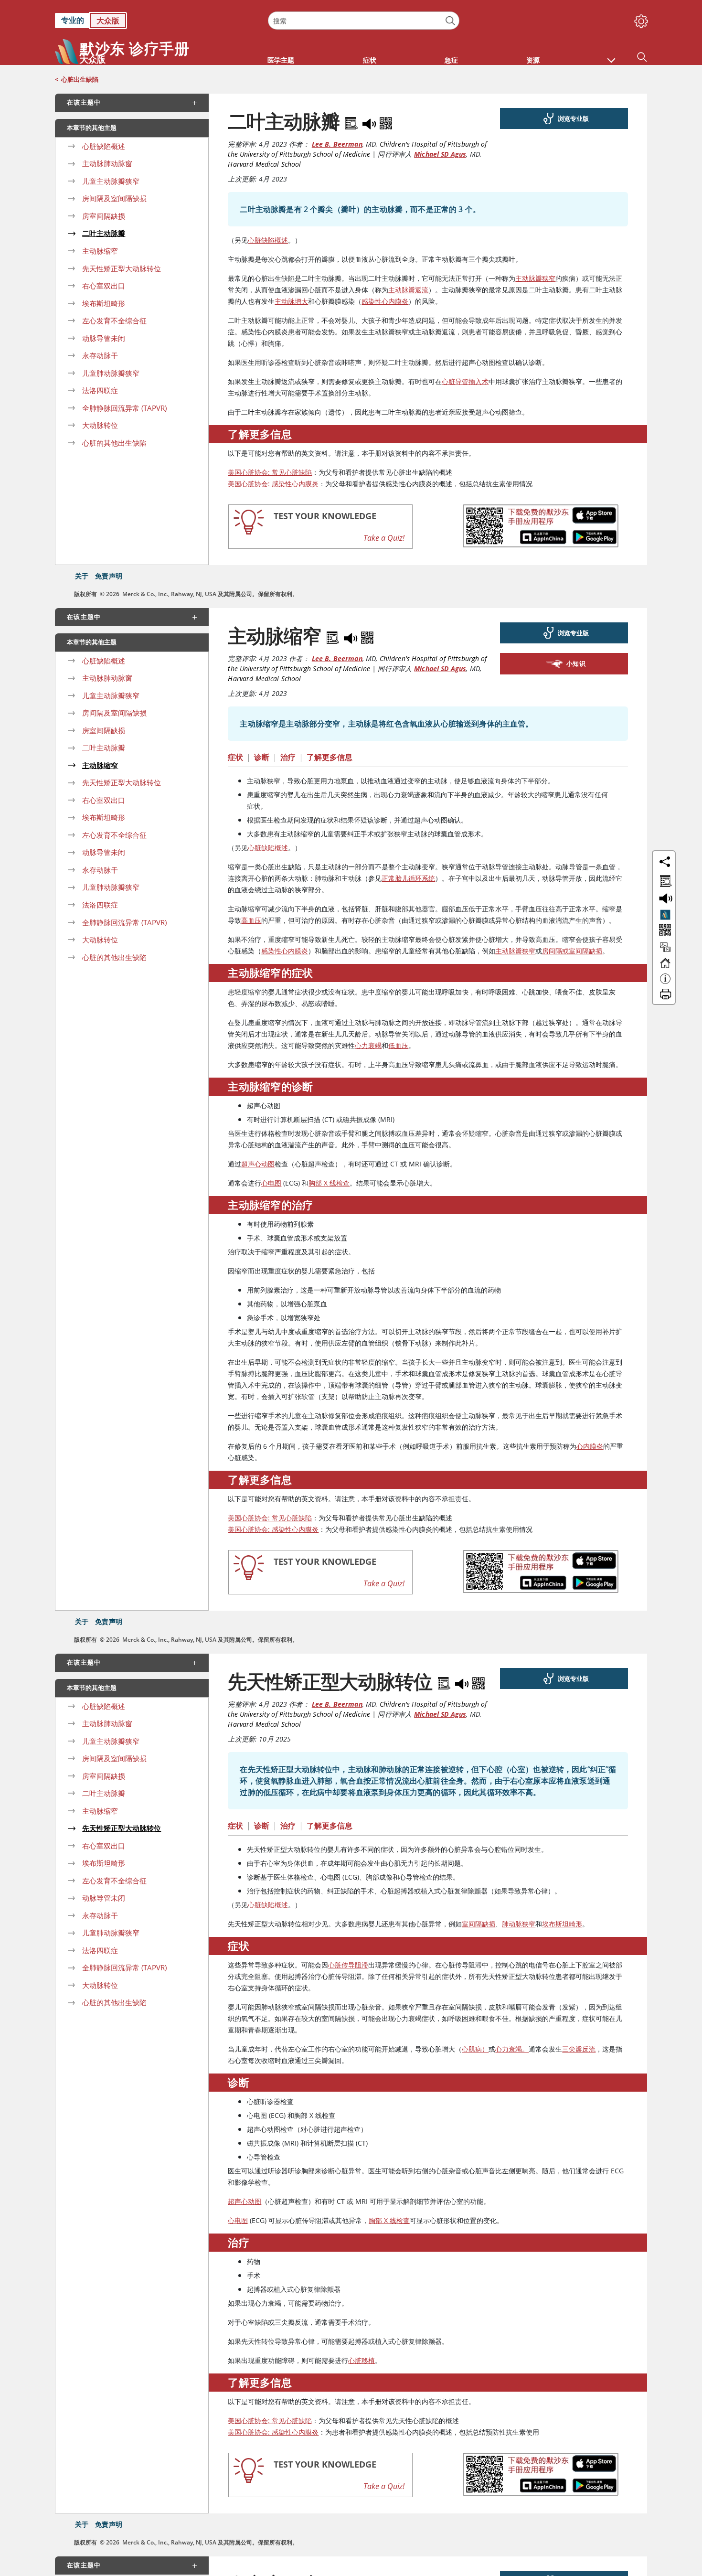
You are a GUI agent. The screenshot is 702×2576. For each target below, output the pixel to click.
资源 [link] (533, 60)
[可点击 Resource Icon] (665, 951)
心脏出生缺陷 (80, 79)
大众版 (108, 21)
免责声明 (109, 576)
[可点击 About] (665, 983)
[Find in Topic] (353, 121)
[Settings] (639, 19)
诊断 (262, 757)
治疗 (288, 757)
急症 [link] (451, 60)
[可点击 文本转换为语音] (664, 898)
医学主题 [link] (281, 60)
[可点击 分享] (665, 862)
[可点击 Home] (665, 967)
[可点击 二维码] (664, 931)
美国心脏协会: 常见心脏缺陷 (270, 472)
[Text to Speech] (370, 121)
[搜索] (451, 21)
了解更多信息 (330, 757)
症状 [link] (370, 60)
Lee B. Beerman (337, 144)
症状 (235, 757)
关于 (82, 576)
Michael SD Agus (440, 154)
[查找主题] (664, 879)
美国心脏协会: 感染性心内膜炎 (273, 484)
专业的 (73, 20)
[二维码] (386, 121)
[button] (611, 55)
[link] (157, 21)
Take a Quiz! (384, 538)
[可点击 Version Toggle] (665, 915)
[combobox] (363, 21)
